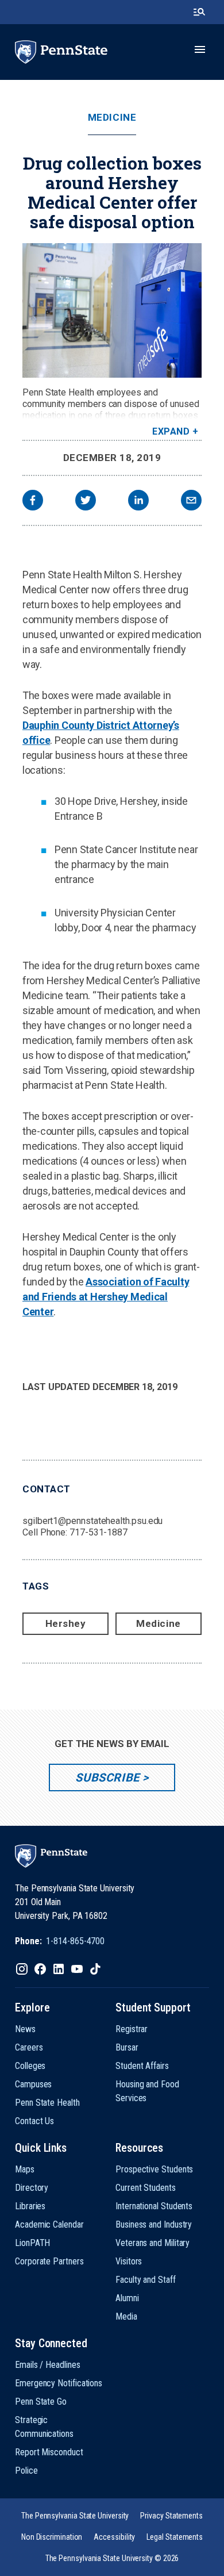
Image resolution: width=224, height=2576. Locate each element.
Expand (171, 431)
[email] (191, 502)
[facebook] (33, 502)
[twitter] (86, 502)
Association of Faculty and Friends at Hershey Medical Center (106, 1297)
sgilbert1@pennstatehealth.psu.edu (92, 1521)
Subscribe (107, 1778)
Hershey (66, 1623)
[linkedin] (138, 502)
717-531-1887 (99, 1532)
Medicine (112, 118)
